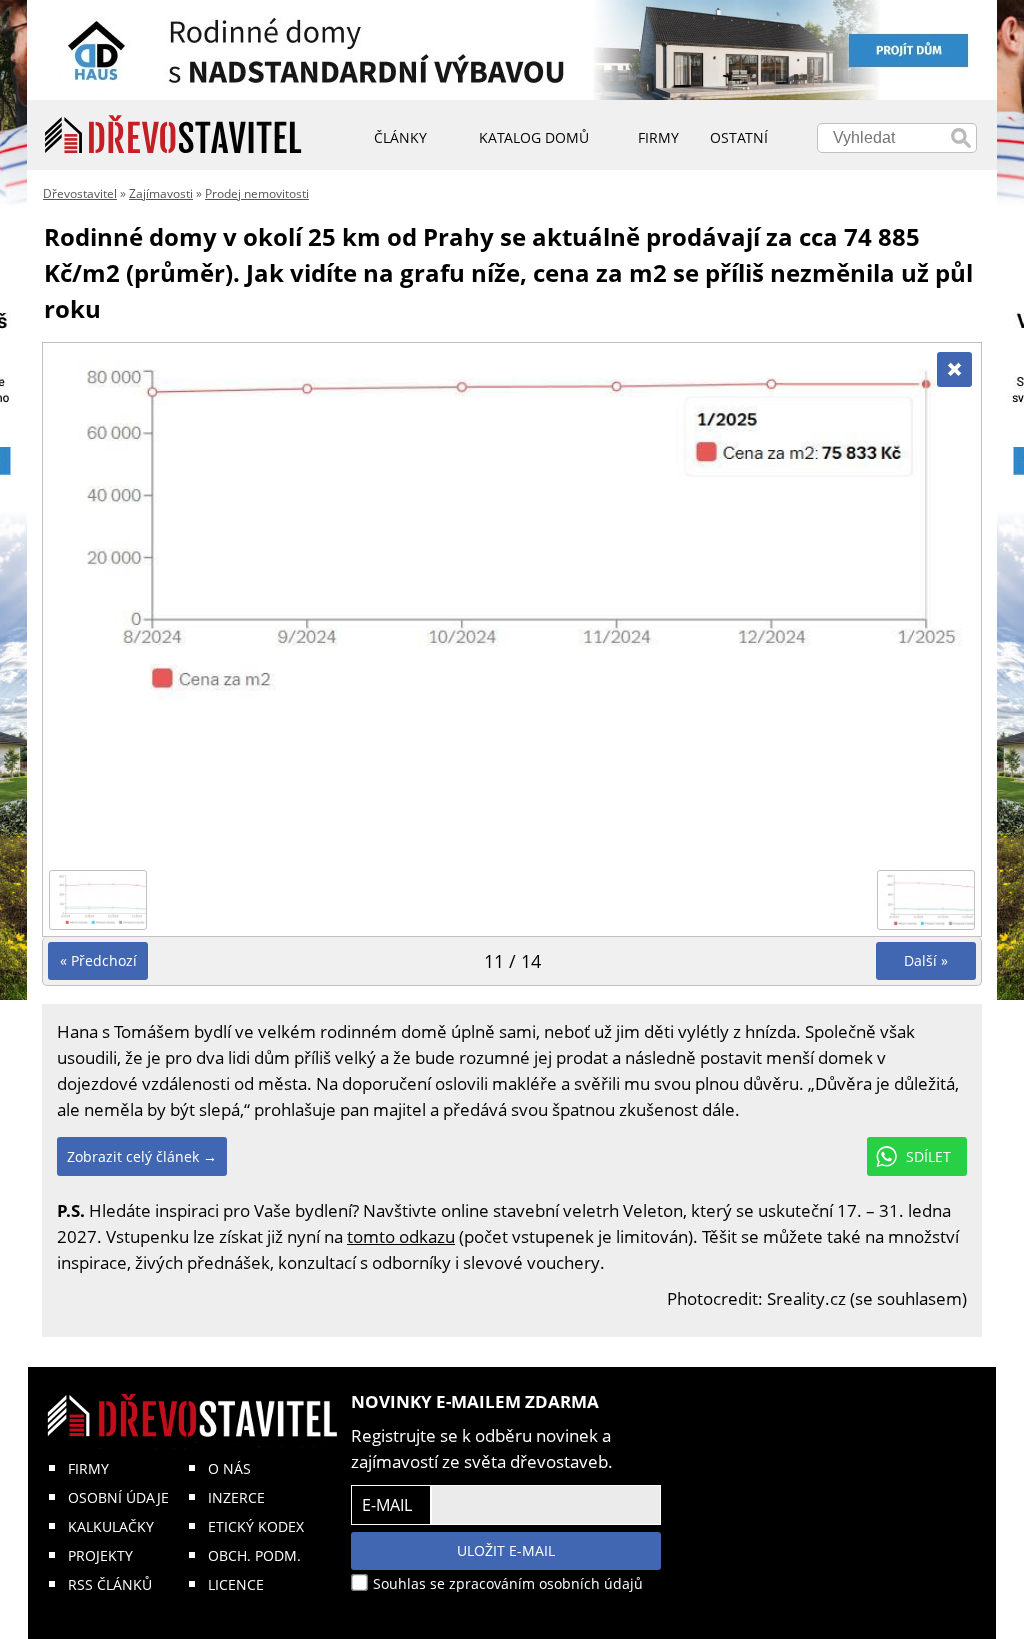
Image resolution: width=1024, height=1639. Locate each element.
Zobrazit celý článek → (142, 1156)
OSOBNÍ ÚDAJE (118, 1497)
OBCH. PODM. (254, 1555)
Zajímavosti (161, 193)
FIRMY (88, 1468)
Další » (926, 960)
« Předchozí (98, 960)
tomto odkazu (401, 1236)
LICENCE (236, 1584)
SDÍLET (928, 1156)
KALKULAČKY (111, 1526)
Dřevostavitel (80, 193)
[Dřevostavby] (173, 135)
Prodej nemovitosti (257, 193)
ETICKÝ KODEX (256, 1526)
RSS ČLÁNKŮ (110, 1584)
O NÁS (229, 1468)
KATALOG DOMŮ (534, 137)
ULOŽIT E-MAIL (506, 1550)
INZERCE (236, 1497)
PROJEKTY (100, 1555)
